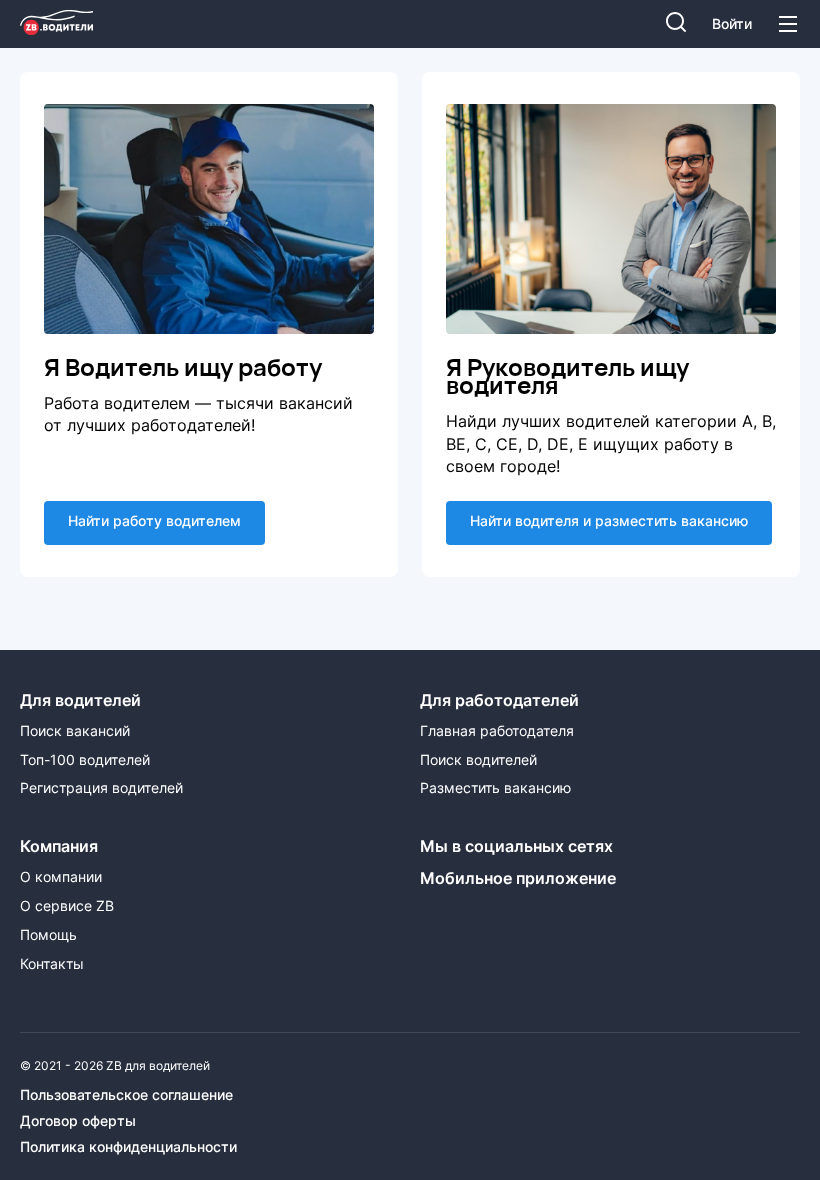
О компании (61, 877)
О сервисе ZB (67, 906)
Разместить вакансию (495, 788)
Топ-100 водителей (85, 760)
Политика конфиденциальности (128, 1147)
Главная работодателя (497, 731)
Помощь (48, 935)
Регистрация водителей (101, 788)
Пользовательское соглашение (126, 1095)
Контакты (52, 964)
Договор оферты (78, 1121)
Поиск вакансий (75, 731)
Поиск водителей (478, 760)
